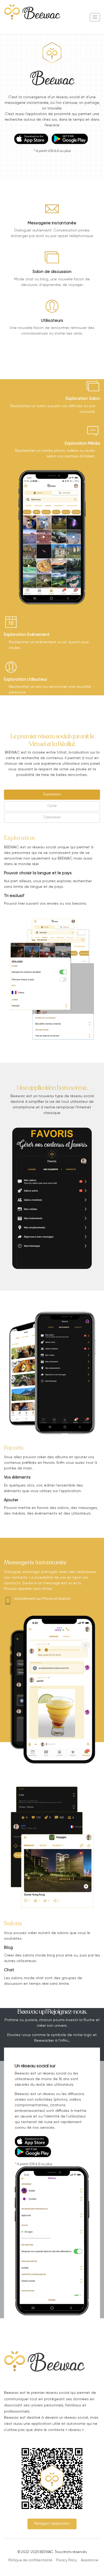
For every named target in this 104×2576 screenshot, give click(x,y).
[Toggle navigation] (95, 17)
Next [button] (96, 1198)
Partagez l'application (52, 2524)
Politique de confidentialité (30, 2560)
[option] (52, 1198)
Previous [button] (8, 1198)
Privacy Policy (67, 2560)
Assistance (90, 2560)
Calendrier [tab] (52, 818)
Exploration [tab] (52, 795)
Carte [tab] (52, 806)
